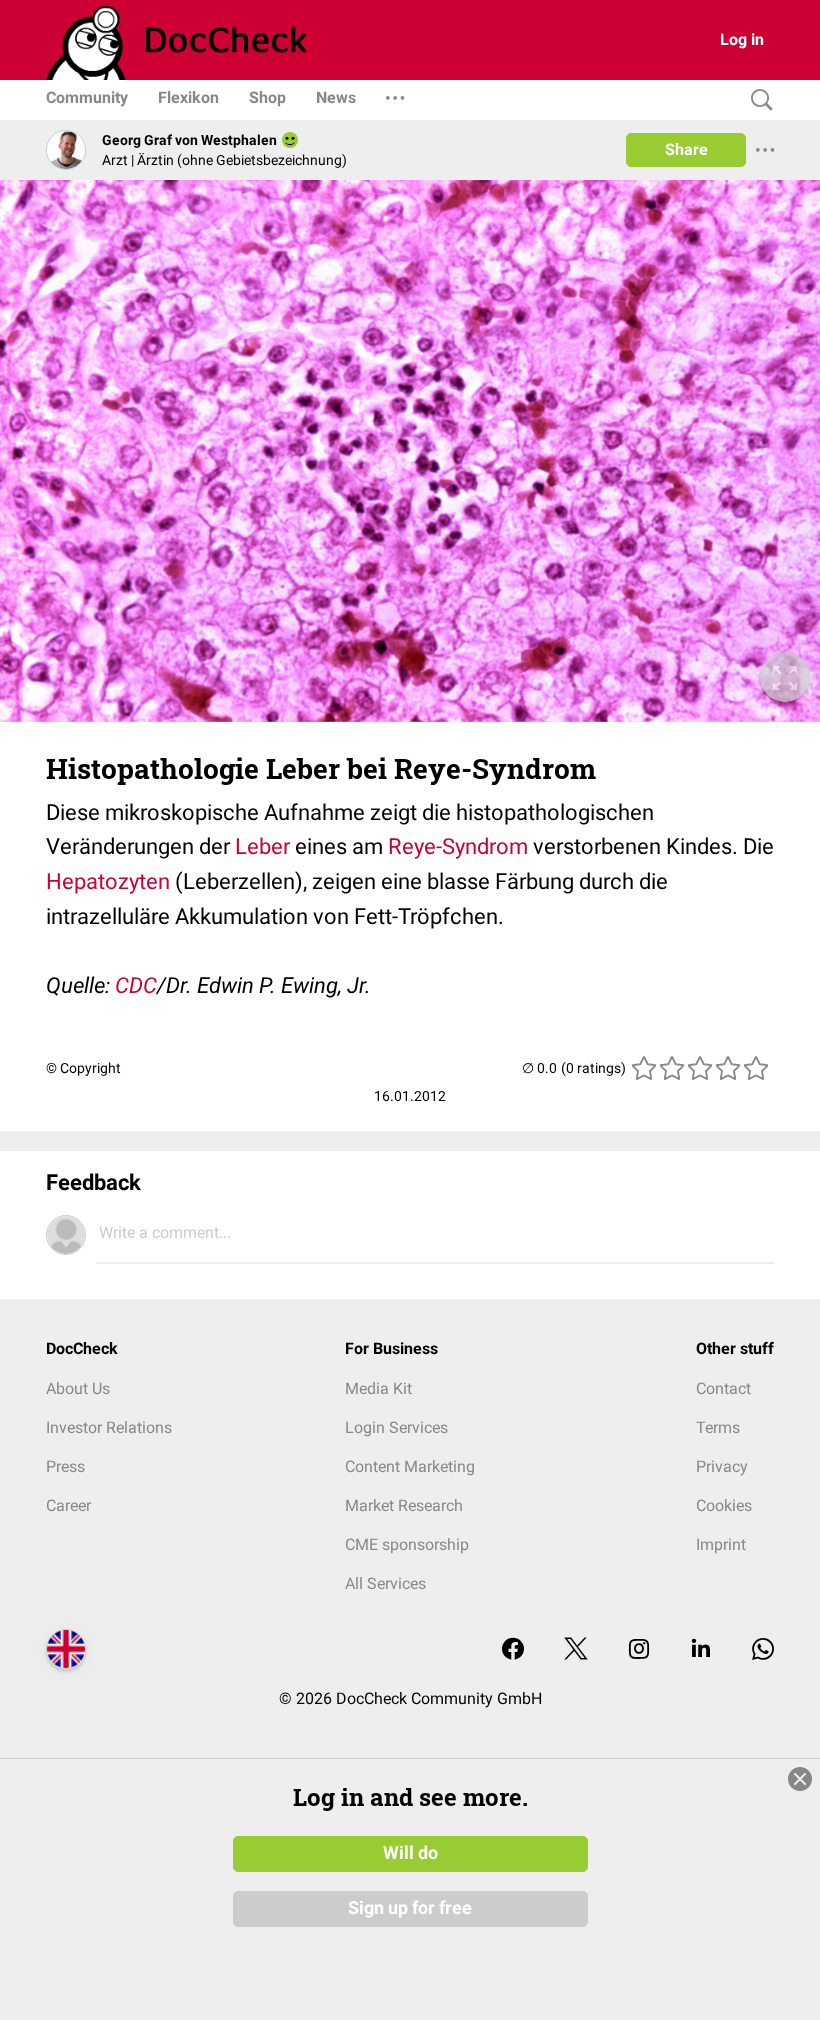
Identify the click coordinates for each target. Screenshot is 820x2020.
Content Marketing (410, 1466)
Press (65, 1466)
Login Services (396, 1427)
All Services (385, 1583)
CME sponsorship (407, 1544)
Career (68, 1505)
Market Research (404, 1505)
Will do (410, 1853)
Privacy (722, 1466)
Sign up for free (410, 1908)
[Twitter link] (576, 1650)
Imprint (721, 1544)
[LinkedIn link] (701, 1650)
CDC (136, 985)
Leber (262, 846)
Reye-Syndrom (458, 846)
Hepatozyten (108, 881)
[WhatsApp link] (763, 1650)
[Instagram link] (639, 1650)
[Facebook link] (513, 1650)
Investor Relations (109, 1427)
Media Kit (378, 1388)
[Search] (757, 100)
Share (686, 149)
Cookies (724, 1505)
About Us (78, 1388)
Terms (718, 1427)
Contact (723, 1388)
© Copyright (83, 1068)
